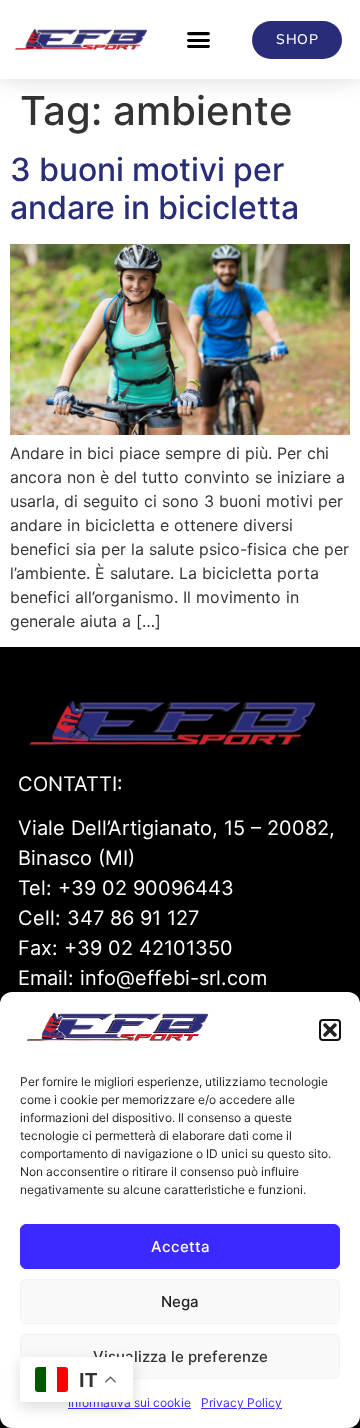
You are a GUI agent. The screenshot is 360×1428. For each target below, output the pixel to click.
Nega (180, 1301)
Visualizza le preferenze (180, 1356)
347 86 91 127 (133, 918)
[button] (330, 1030)
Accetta (180, 1246)
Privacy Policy (241, 1402)
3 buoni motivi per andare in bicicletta (154, 188)
